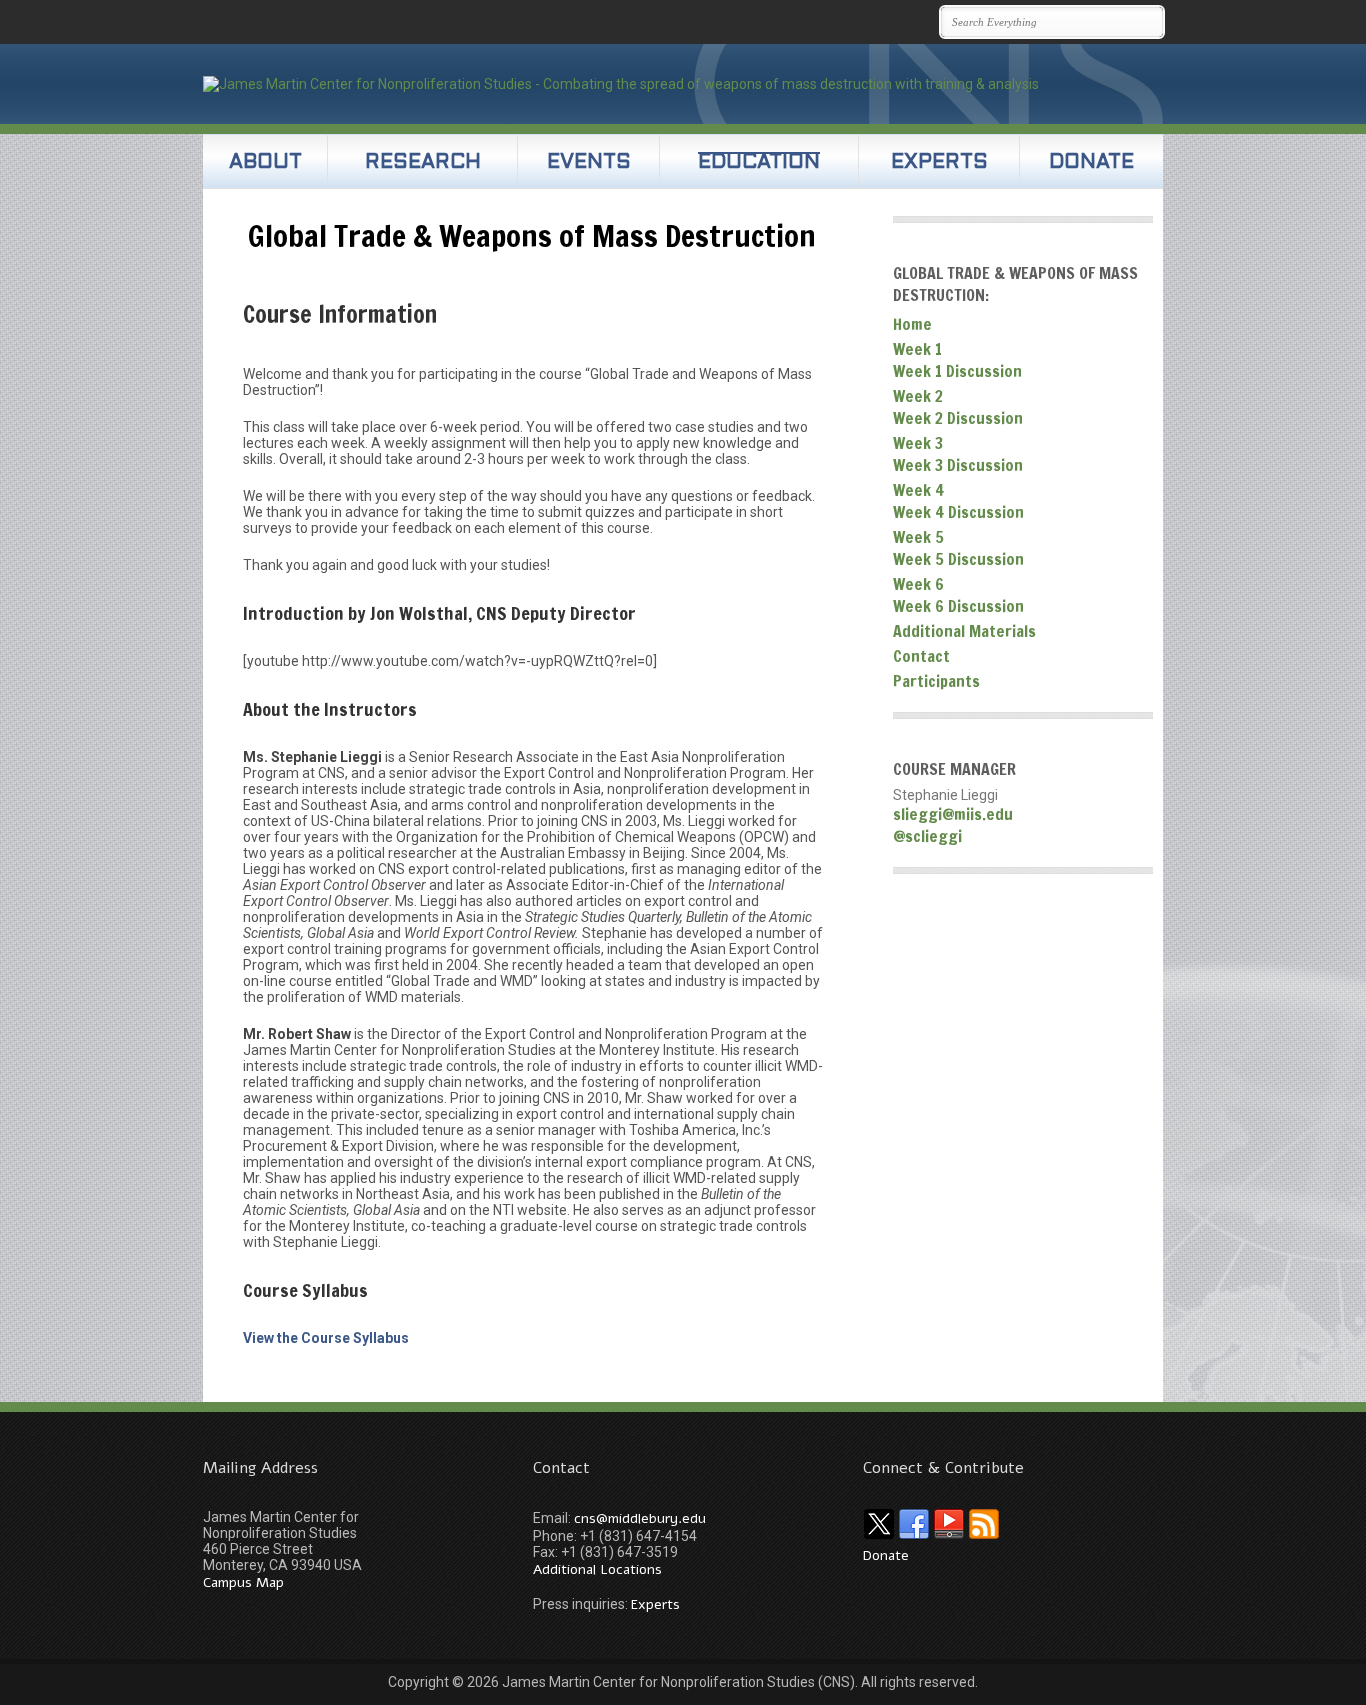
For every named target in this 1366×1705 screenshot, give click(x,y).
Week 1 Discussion (957, 371)
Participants (936, 681)
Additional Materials (964, 631)
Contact (921, 656)
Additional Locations (597, 1569)
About (265, 163)
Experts (939, 163)
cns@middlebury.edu (640, 1518)
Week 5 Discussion (958, 559)
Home (912, 324)
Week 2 (918, 396)
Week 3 (918, 443)
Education (759, 163)
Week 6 (918, 584)
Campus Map (243, 1582)
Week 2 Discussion (958, 418)
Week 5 (918, 537)
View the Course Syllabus (326, 1338)
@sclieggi (927, 836)
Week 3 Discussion (958, 465)
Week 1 (917, 349)
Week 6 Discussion (958, 606)
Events (589, 163)
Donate (1091, 163)
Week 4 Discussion (958, 512)
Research (423, 163)
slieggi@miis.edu (953, 814)
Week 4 (918, 490)
